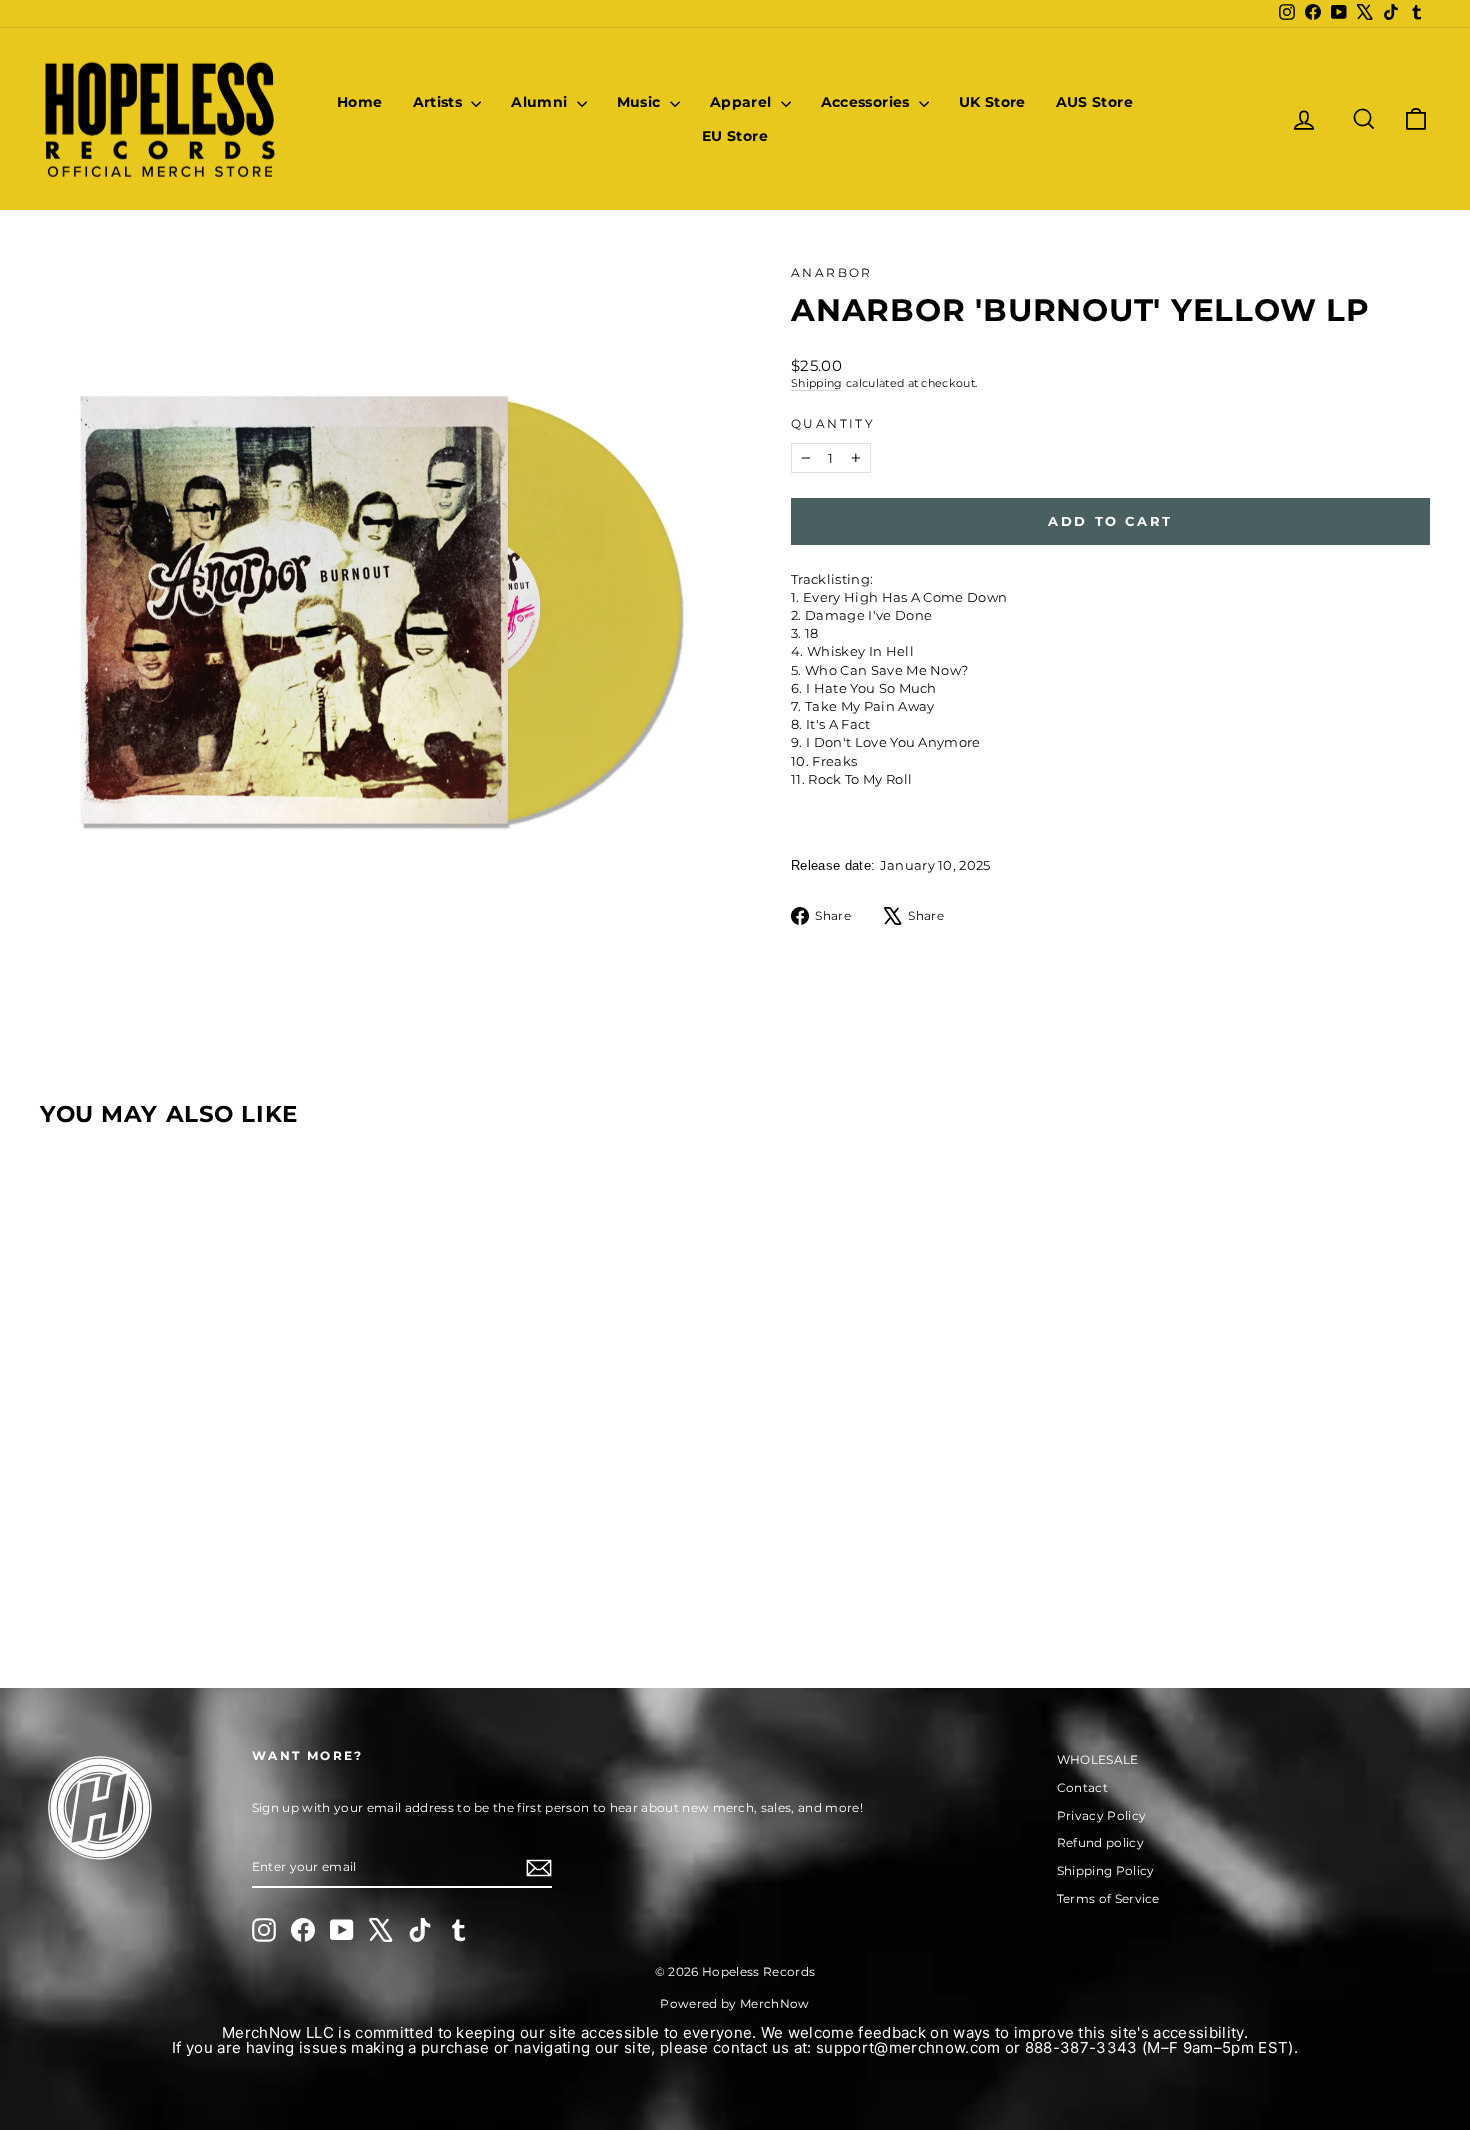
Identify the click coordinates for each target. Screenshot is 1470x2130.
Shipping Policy (1106, 1870)
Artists (440, 102)
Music (641, 102)
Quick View (206, 1488)
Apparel (743, 102)
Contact (1082, 1787)
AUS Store (1094, 102)
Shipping (817, 383)
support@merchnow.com (908, 2047)
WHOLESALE (1098, 1759)
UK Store (992, 102)
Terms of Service (1108, 1898)
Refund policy (1100, 1842)
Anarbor (832, 272)
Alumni (541, 102)
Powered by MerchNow (734, 2003)
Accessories (867, 102)
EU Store (735, 136)
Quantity (833, 423)
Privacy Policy (1102, 1815)
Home (359, 102)
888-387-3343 (1081, 2047)
